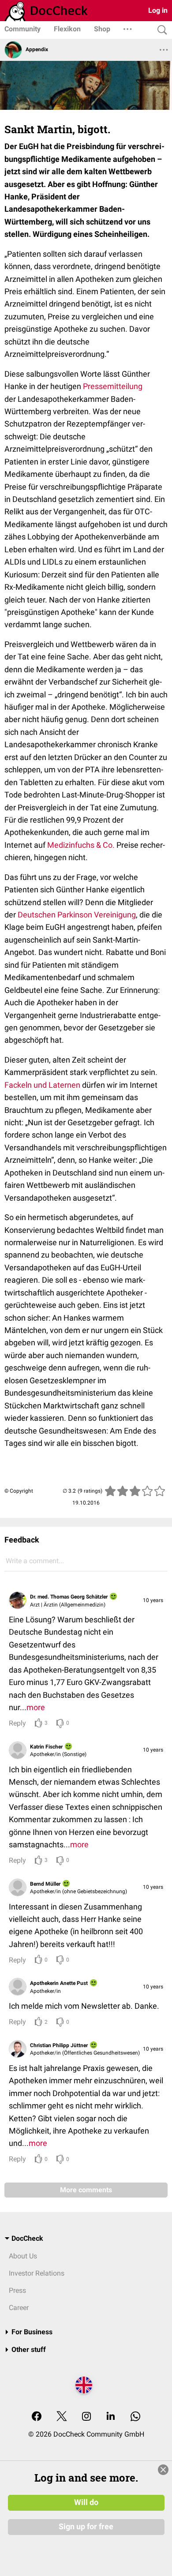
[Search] (160, 30)
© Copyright (19, 1491)
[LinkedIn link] (111, 2417)
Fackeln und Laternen (42, 1085)
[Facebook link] (37, 2417)
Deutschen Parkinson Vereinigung (77, 915)
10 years (153, 1600)
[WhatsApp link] (135, 2417)
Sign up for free (86, 2527)
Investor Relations (37, 2273)
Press (17, 2290)
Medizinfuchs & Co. (81, 845)
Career (19, 2308)
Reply (17, 1723)
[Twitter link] (62, 2417)
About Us (23, 2256)
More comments (86, 2190)
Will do (86, 2502)
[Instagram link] (86, 2417)
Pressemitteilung (113, 386)
